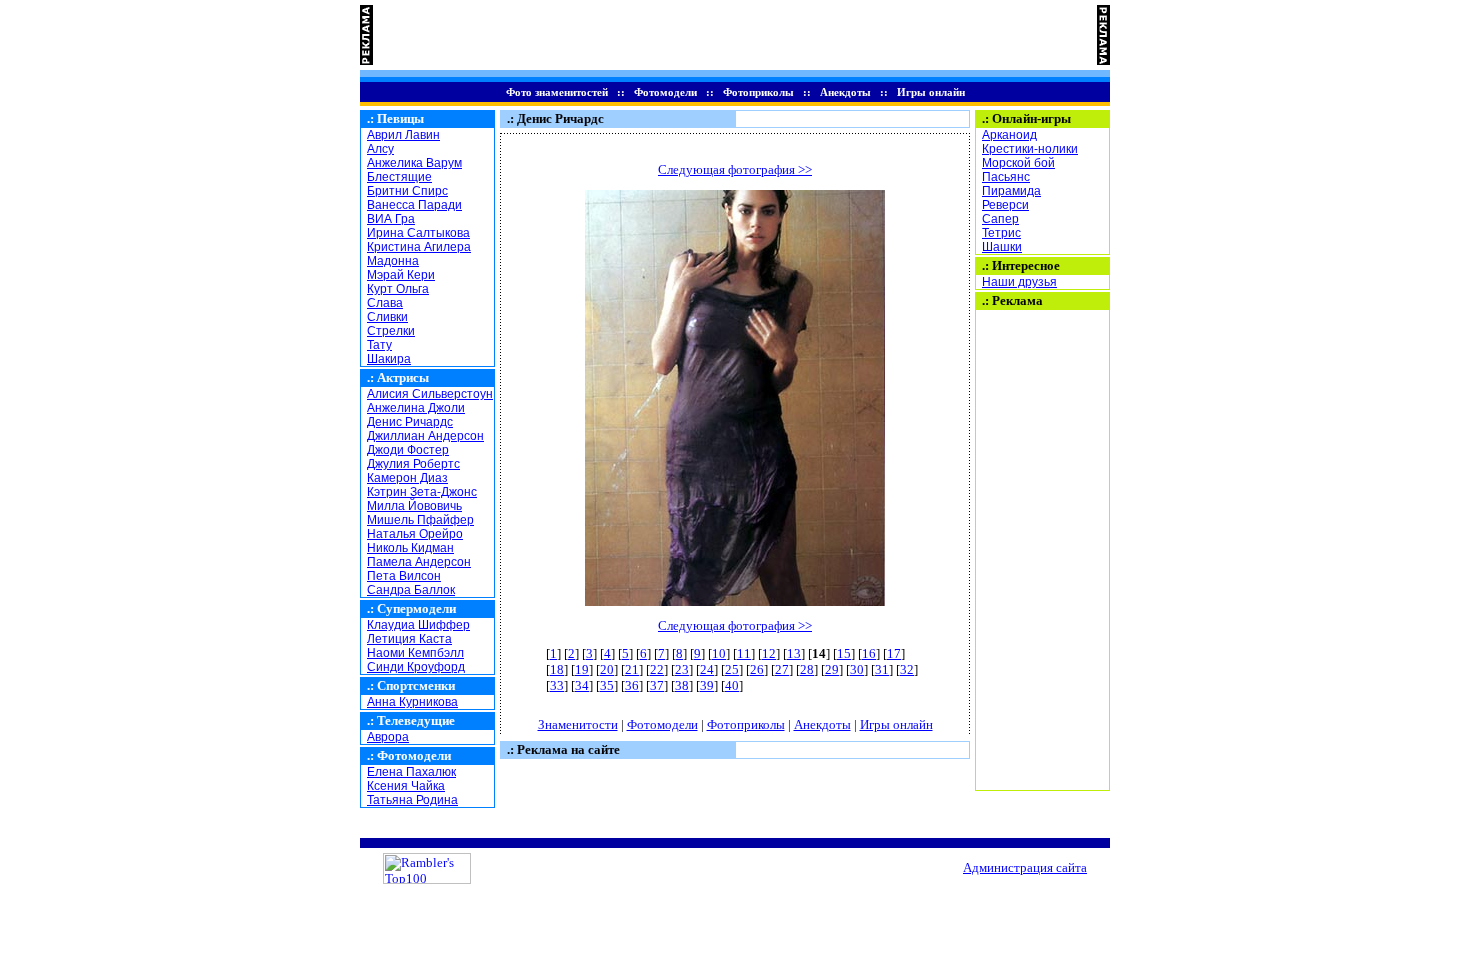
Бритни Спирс (407, 191)
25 (732, 669)
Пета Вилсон (404, 576)
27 (782, 669)
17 (894, 653)
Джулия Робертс (413, 464)
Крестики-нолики (1030, 149)
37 (657, 685)
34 (582, 685)
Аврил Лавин (403, 135)
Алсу (380, 149)
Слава (385, 303)
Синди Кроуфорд (416, 667)
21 (632, 669)
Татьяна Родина (412, 800)
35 (607, 685)
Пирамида (1011, 191)
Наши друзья (1019, 282)
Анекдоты (845, 92)
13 (794, 653)
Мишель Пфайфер (420, 520)
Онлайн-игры (1031, 118)
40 (732, 685)
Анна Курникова (412, 702)
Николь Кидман (410, 548)
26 (757, 669)
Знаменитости (578, 724)
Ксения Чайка (406, 786)
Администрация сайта (1025, 867)
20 (607, 669)
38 (682, 685)
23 (682, 669)
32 (907, 669)
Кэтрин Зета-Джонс (422, 492)
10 (719, 653)
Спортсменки (416, 685)
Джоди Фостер (408, 450)
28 (807, 669)
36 (632, 685)
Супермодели (416, 608)
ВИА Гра (391, 219)
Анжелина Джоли (416, 408)
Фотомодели (665, 92)
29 (832, 669)
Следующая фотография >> (735, 169)
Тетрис (1001, 233)
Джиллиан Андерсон (425, 436)
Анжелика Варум (414, 163)
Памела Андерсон (419, 562)
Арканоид (1009, 135)
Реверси (1005, 205)
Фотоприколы (758, 92)
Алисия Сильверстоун (430, 394)
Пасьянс (1006, 177)
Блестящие (399, 177)
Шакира (389, 359)
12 (769, 653)
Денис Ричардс (410, 422)
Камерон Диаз (407, 478)
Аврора (388, 737)
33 (557, 685)
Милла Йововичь (414, 506)
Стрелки (391, 331)
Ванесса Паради (414, 205)
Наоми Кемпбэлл (415, 653)
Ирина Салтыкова (418, 233)
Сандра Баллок (411, 590)
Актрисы (403, 377)
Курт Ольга (398, 289)
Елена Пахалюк (411, 772)
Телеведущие (416, 720)
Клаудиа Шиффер (418, 625)
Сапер (1000, 219)
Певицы (400, 118)
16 (869, 653)
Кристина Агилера (419, 247)
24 (707, 669)
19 (582, 669)
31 (882, 669)
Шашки (1002, 247)
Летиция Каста (409, 639)
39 (707, 685)
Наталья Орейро (415, 534)
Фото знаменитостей (557, 92)
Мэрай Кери (401, 275)
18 (557, 669)
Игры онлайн (931, 92)
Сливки (387, 317)
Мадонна (393, 261)
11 (744, 653)
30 (857, 669)
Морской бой (1018, 163)
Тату (379, 345)
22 (657, 669)
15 (844, 653)
